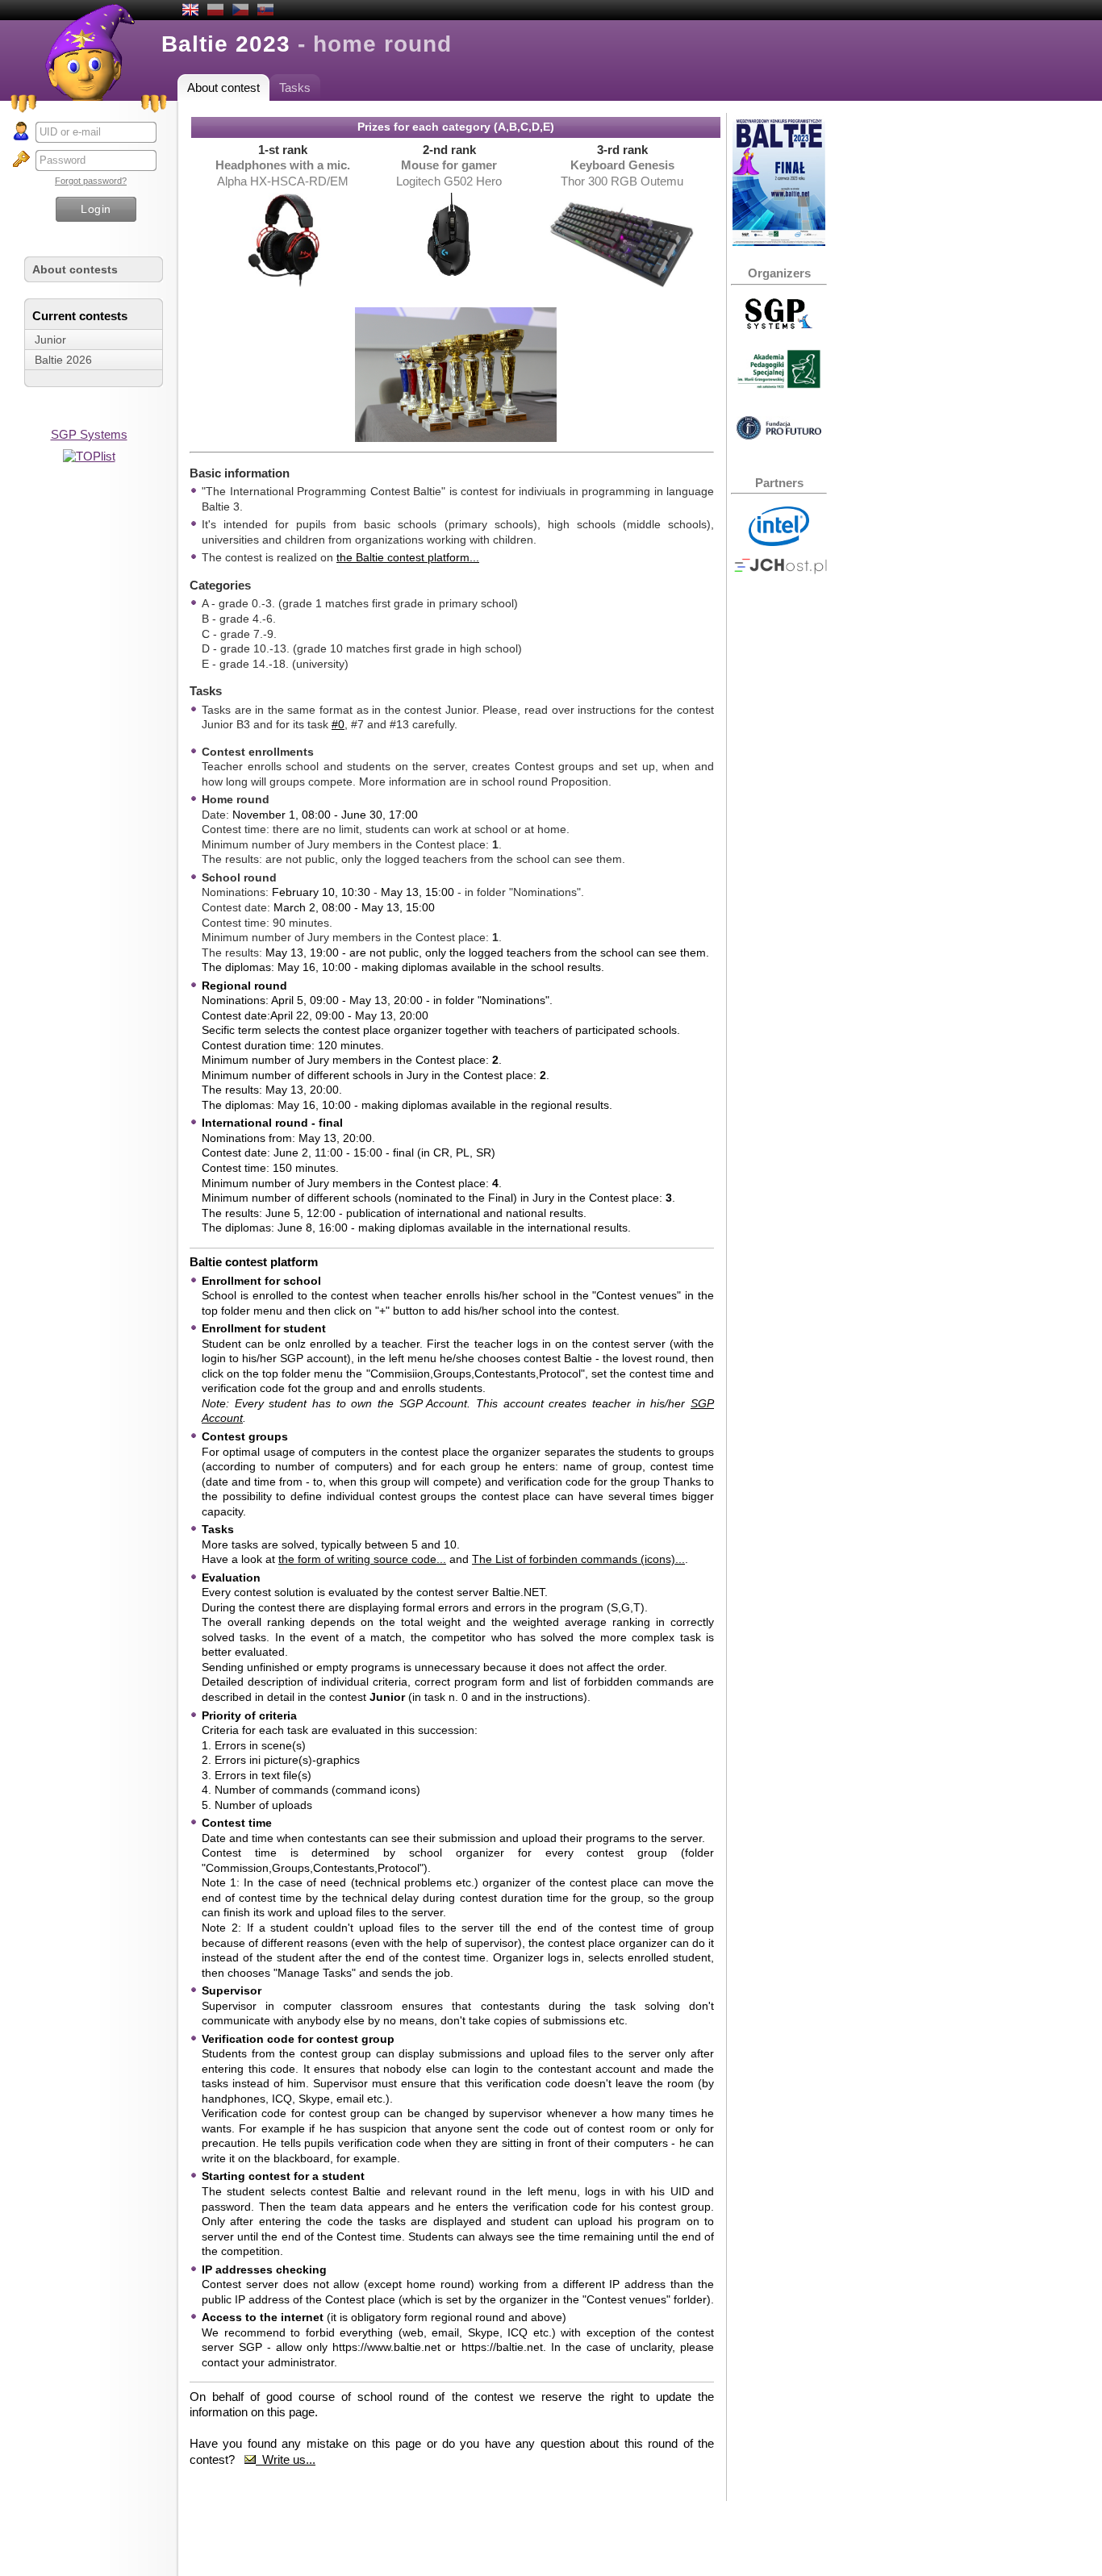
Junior (50, 340)
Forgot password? (91, 181)
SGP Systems (89, 434)
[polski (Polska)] (215, 11)
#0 (338, 724)
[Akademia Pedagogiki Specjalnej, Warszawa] (779, 384)
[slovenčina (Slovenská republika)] (265, 11)
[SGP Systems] (779, 325)
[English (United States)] (190, 11)
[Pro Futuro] (779, 435)
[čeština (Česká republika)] (240, 11)
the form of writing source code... (362, 1559)
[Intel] (779, 542)
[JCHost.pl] (781, 570)
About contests (75, 269)
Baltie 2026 (63, 360)
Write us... (286, 2459)
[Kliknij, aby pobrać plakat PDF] (779, 242)
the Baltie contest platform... (408, 557)
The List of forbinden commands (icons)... (578, 1559)
